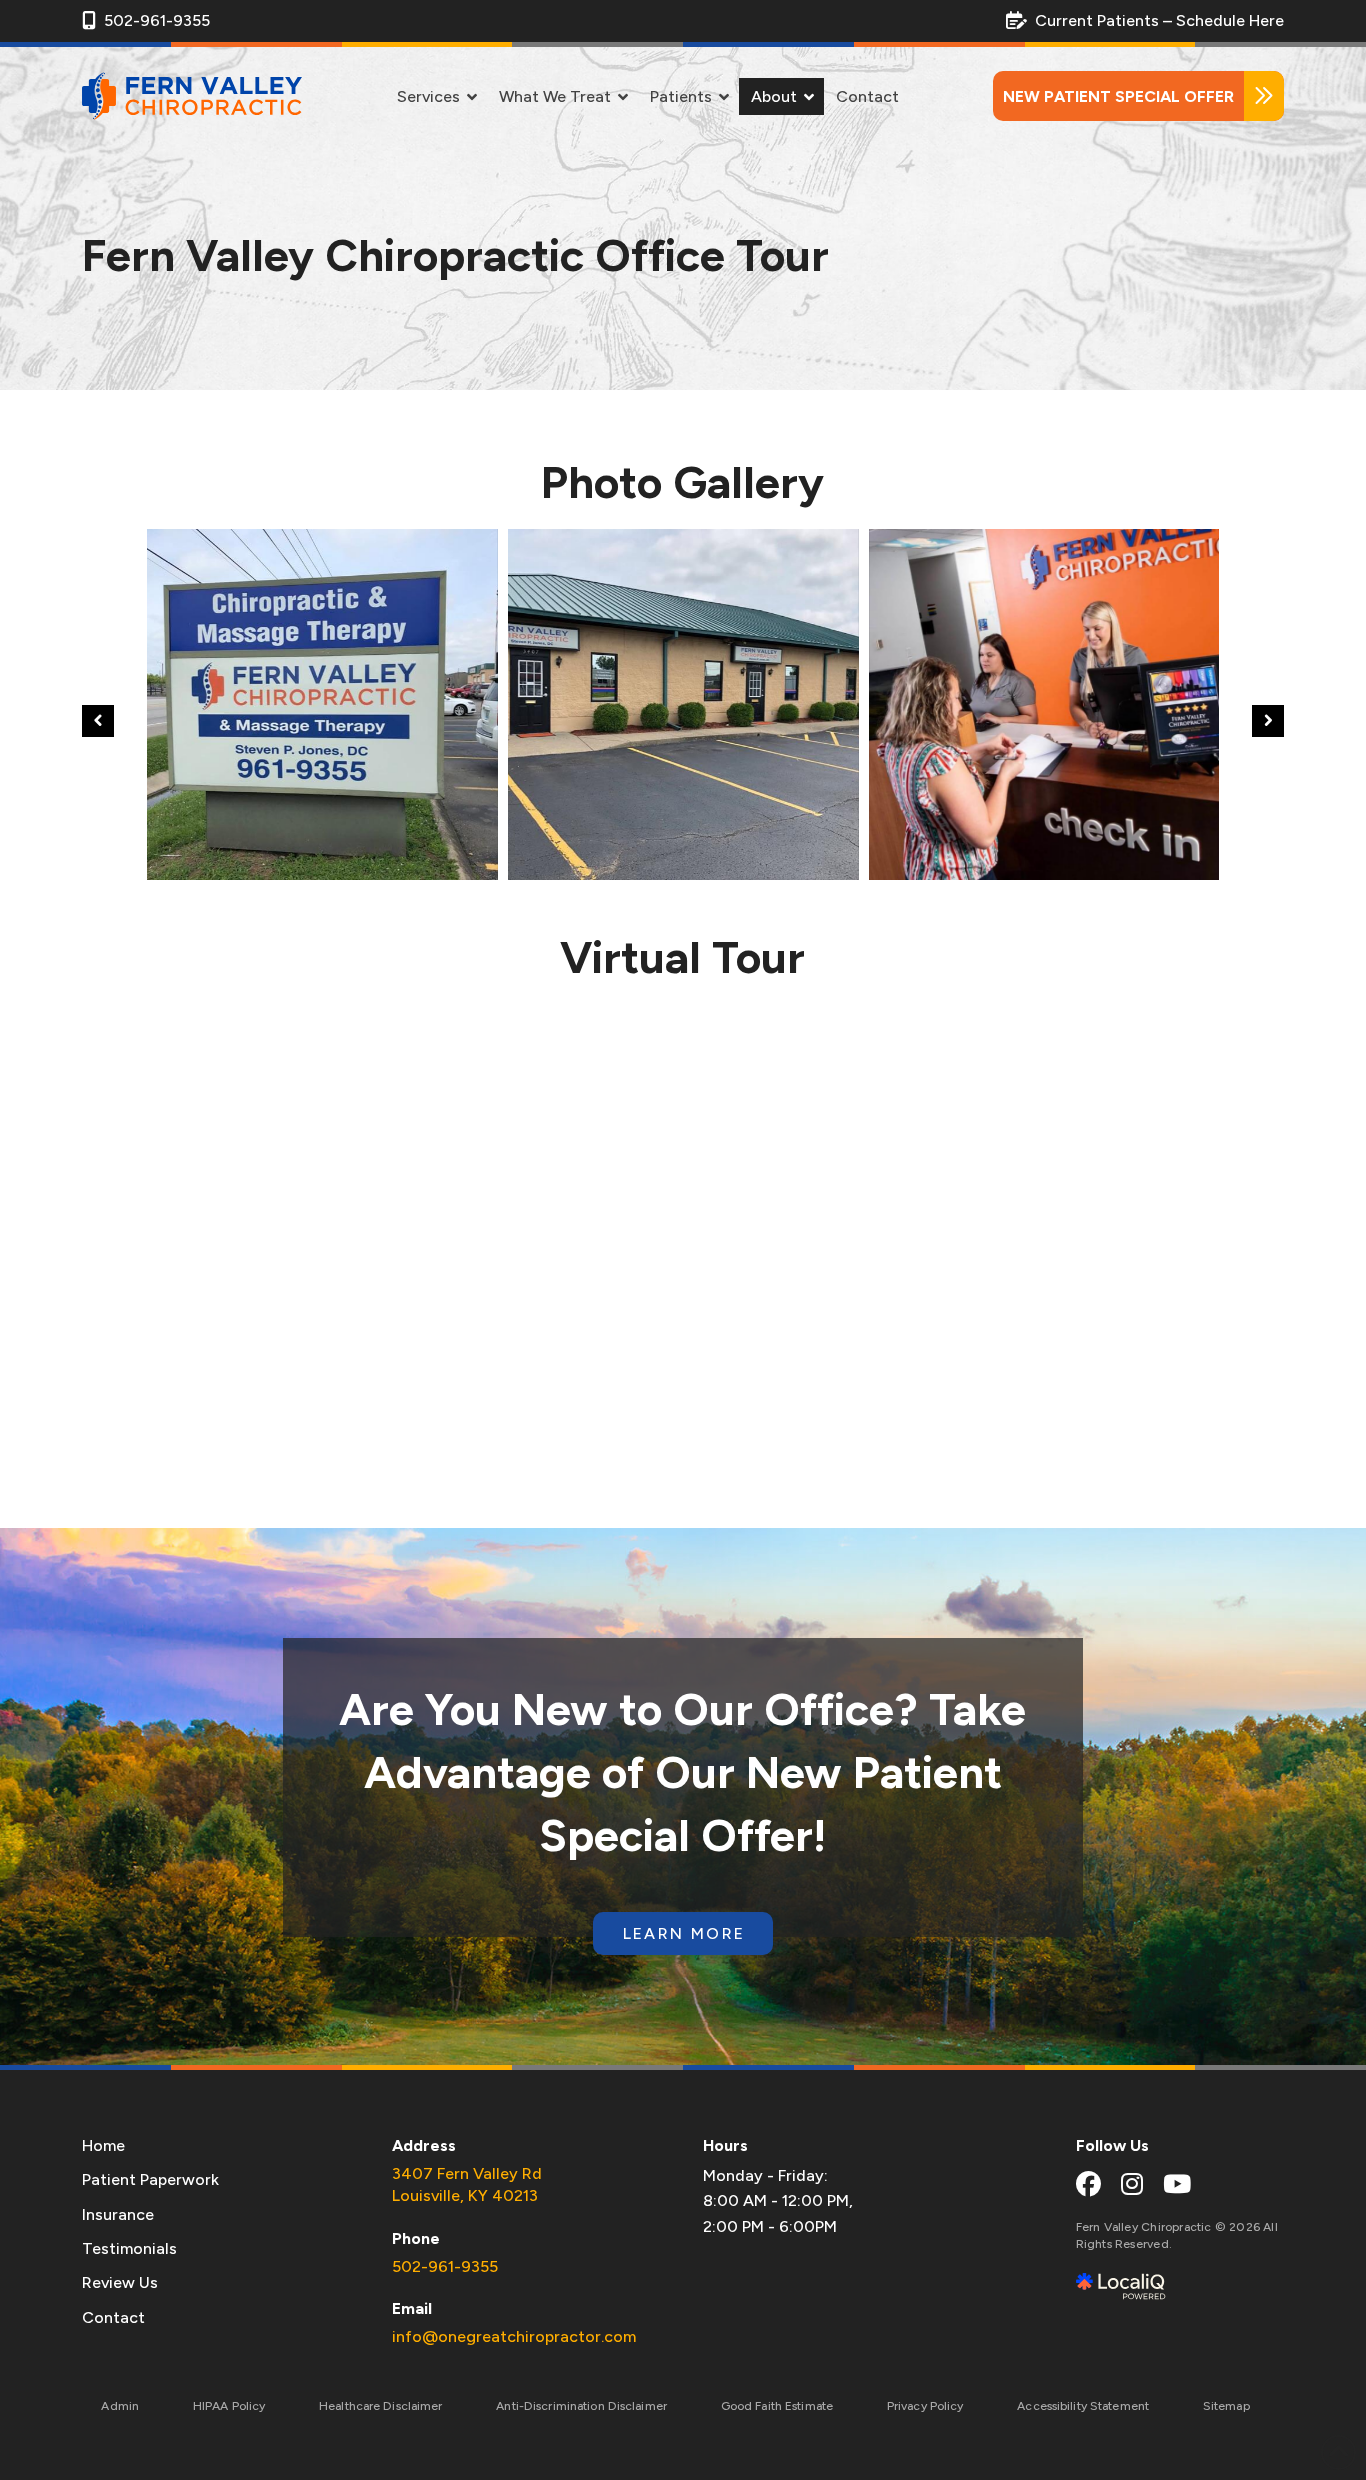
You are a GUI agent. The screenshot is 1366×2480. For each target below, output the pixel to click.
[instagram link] (1132, 2184)
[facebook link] (1088, 2184)
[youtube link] (1177, 2184)
